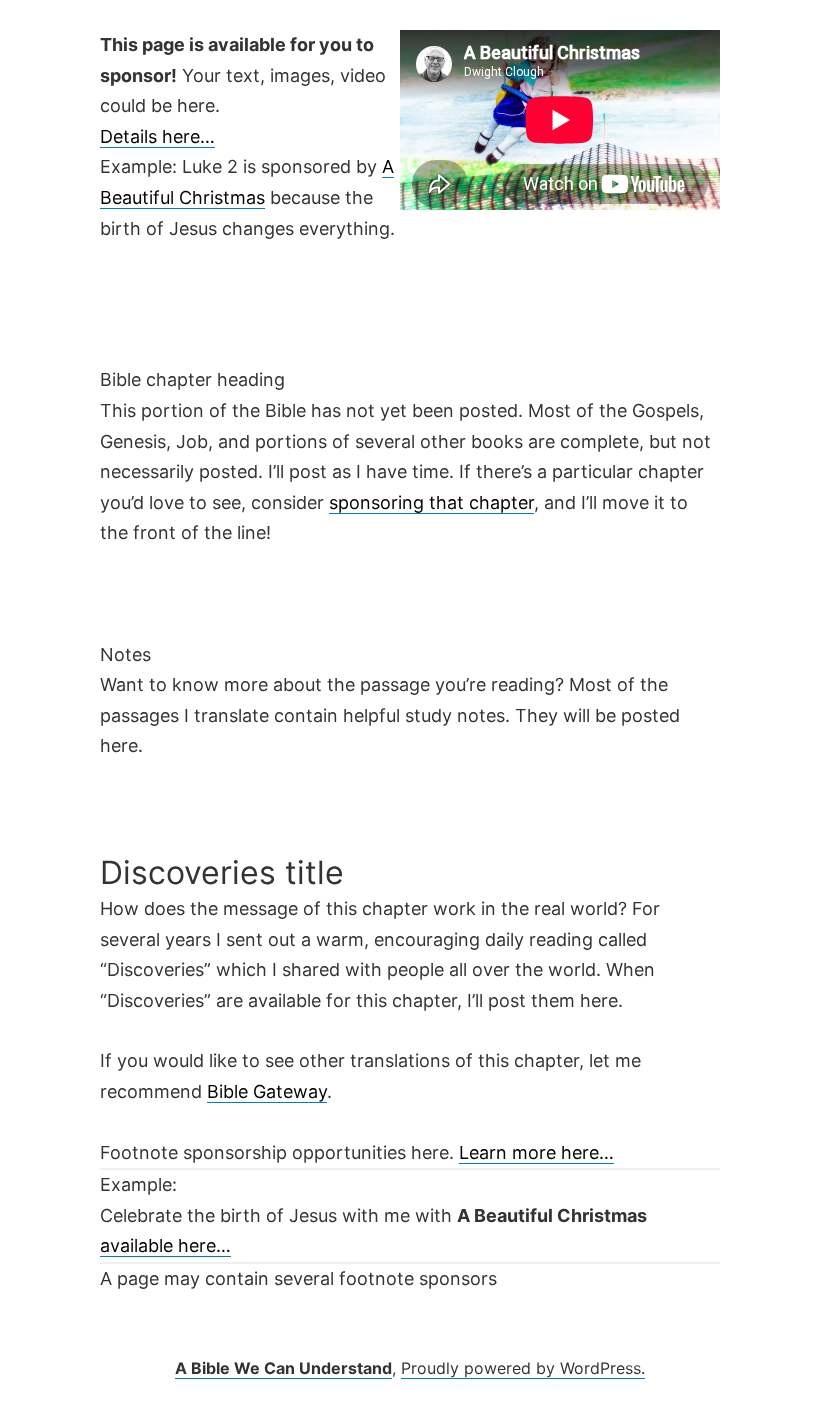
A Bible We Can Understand (283, 1368)
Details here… (157, 136)
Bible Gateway (267, 1091)
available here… (165, 1245)
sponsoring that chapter (431, 502)
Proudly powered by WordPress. (523, 1368)
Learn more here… (536, 1152)
